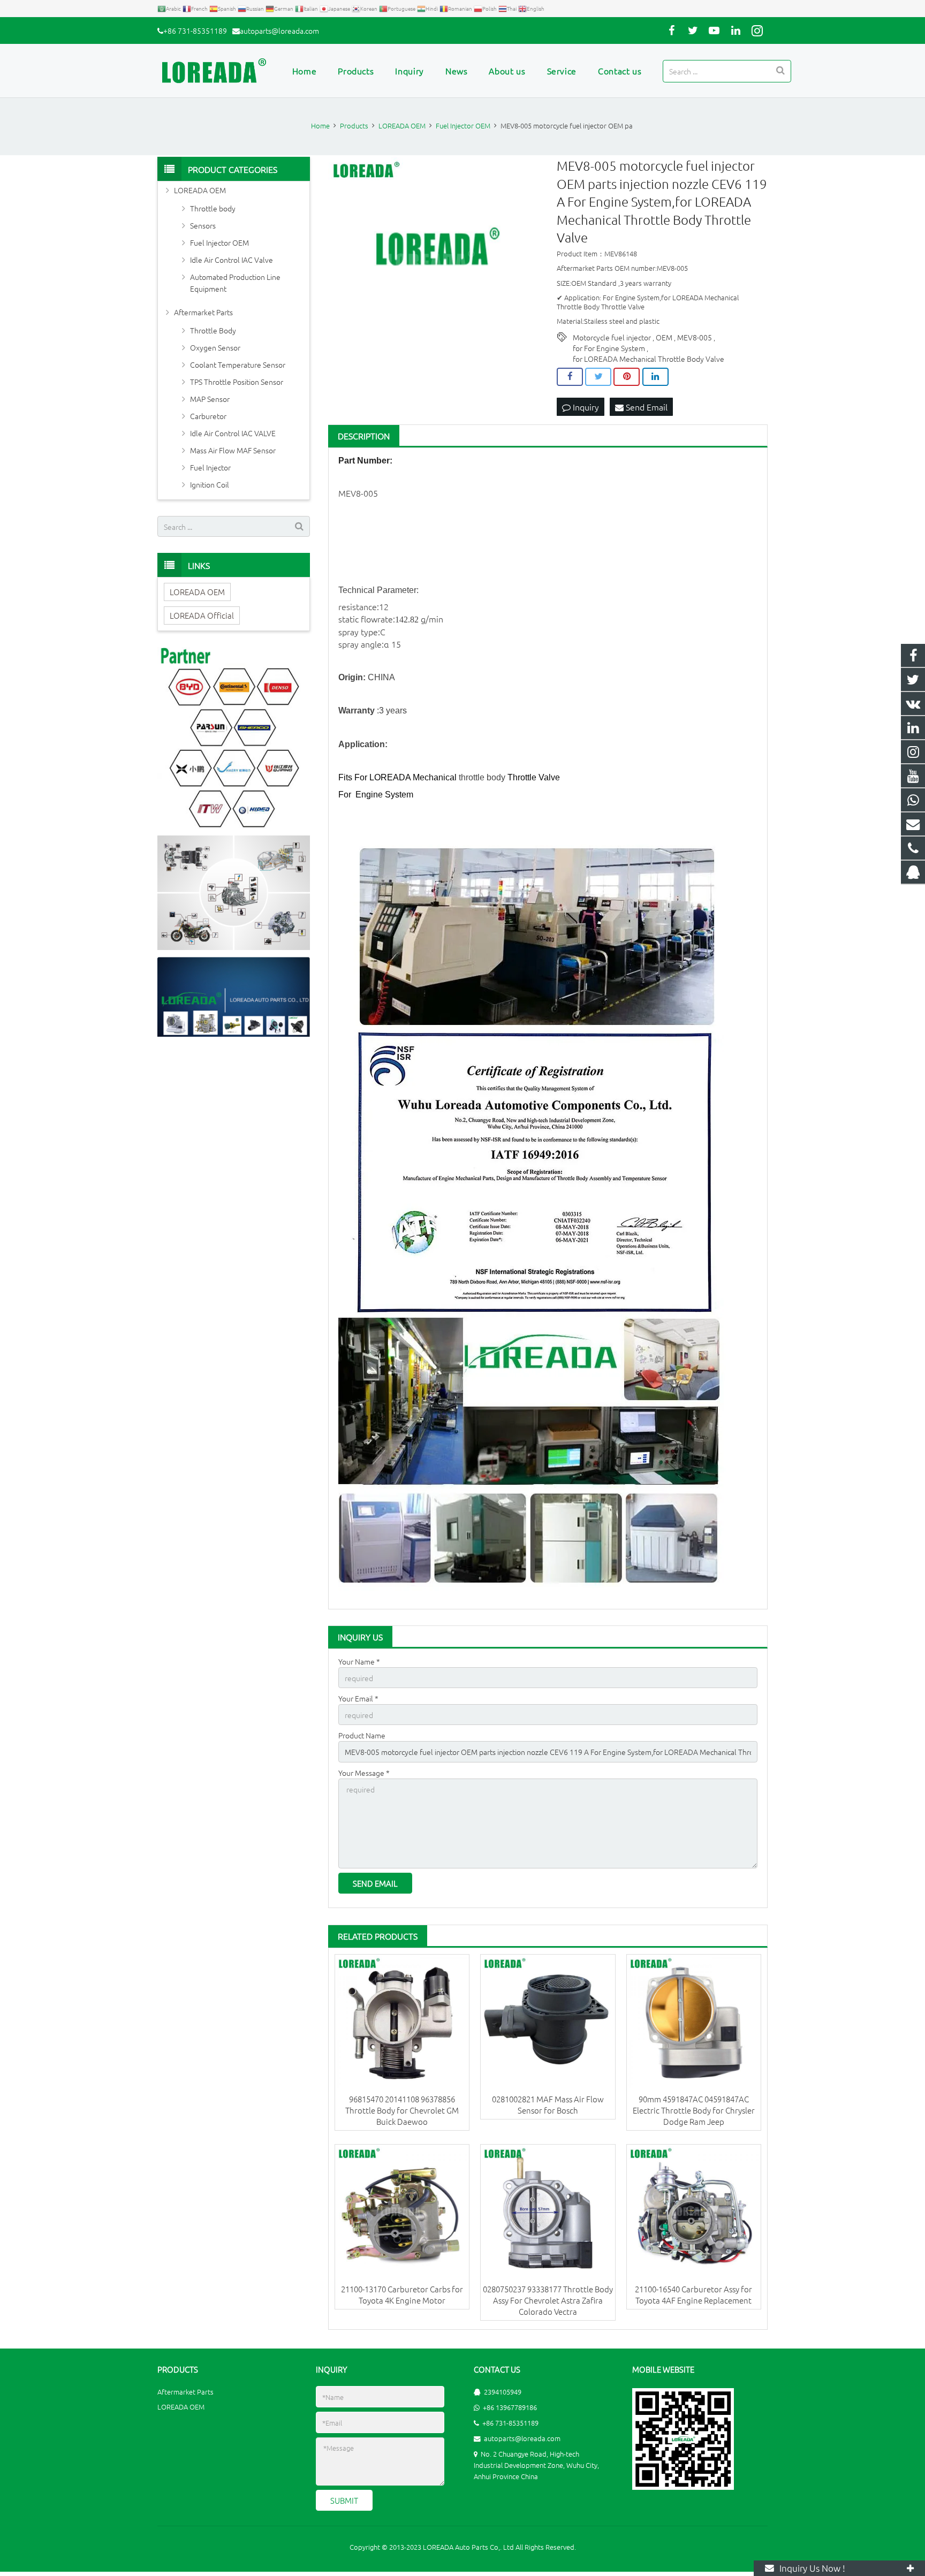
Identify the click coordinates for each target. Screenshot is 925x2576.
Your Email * (358, 1698)
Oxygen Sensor (215, 347)
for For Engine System (609, 348)
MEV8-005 (695, 337)
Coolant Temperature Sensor (238, 364)
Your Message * (364, 1773)
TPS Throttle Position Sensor (237, 382)
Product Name (362, 1735)
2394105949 (503, 2392)
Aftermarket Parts (203, 312)
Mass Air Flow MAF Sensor (233, 450)
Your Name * (359, 1661)
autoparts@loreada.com (279, 31)
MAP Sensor (210, 399)
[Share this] (570, 377)
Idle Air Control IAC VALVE (233, 433)
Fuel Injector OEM (219, 242)
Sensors (203, 225)
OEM (664, 337)
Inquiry (585, 407)
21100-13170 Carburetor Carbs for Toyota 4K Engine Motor (402, 2294)
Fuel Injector (210, 467)
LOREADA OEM (200, 190)
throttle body (482, 777)
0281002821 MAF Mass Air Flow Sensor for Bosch (548, 2104)
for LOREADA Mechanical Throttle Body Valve (649, 359)
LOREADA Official (202, 615)
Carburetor (208, 416)
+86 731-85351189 (195, 31)
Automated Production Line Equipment (235, 283)
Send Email (646, 407)
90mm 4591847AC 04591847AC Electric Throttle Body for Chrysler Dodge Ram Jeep (694, 2110)
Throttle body (213, 208)
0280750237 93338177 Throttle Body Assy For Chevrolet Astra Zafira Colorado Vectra (548, 2300)
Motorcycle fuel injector (612, 337)
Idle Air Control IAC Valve (232, 260)
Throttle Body (213, 330)
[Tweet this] (598, 377)
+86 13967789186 (510, 2407)
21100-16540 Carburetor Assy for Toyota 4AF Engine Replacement (693, 2294)
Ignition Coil (210, 484)
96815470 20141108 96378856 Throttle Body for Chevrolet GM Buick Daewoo (402, 2110)
